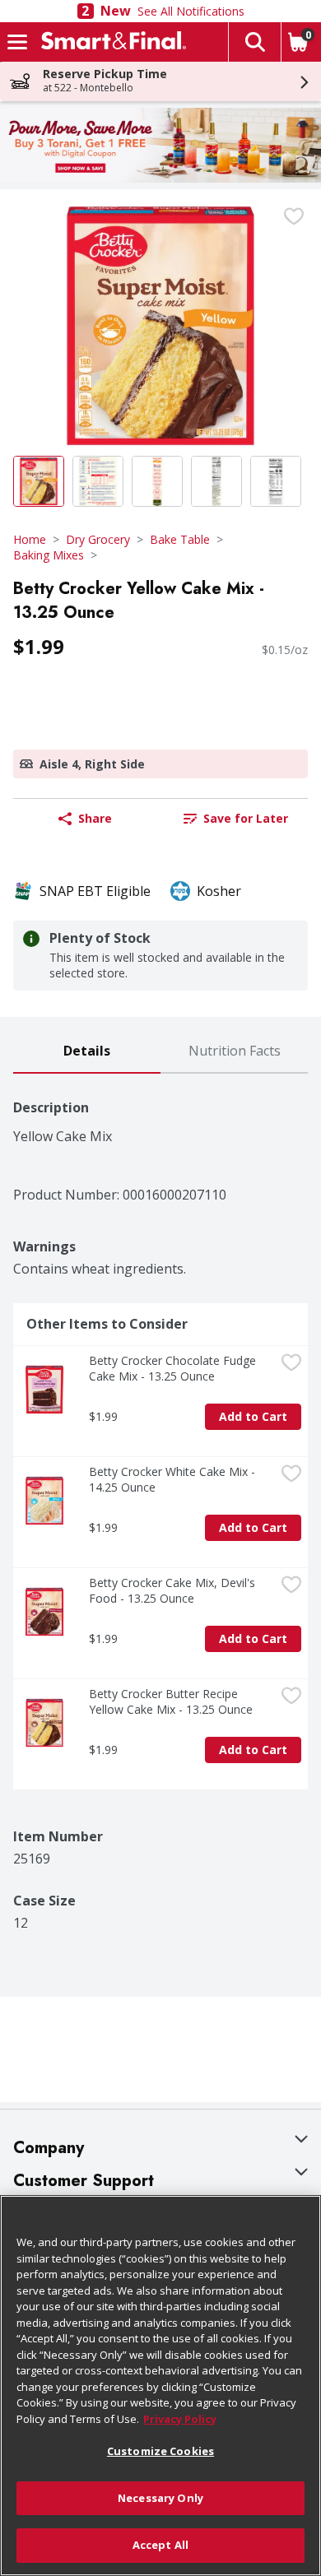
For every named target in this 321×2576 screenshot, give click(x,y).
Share (95, 818)
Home (30, 539)
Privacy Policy (180, 2419)
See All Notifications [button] (191, 11)
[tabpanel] (160, 1502)
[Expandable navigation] (17, 42)
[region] (160, 2386)
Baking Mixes (49, 555)
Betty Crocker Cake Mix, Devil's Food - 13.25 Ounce (174, 1590)
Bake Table (180, 539)
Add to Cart (253, 1416)
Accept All (160, 2545)
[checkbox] (294, 216)
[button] (254, 42)
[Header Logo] (110, 42)
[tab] (87, 1052)
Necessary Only (160, 2498)
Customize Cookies (160, 2451)
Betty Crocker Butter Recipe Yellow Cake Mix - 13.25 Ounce (171, 1701)
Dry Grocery (98, 539)
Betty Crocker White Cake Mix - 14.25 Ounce (174, 1479)
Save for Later (246, 818)
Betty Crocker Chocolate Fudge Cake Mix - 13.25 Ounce (174, 1368)
